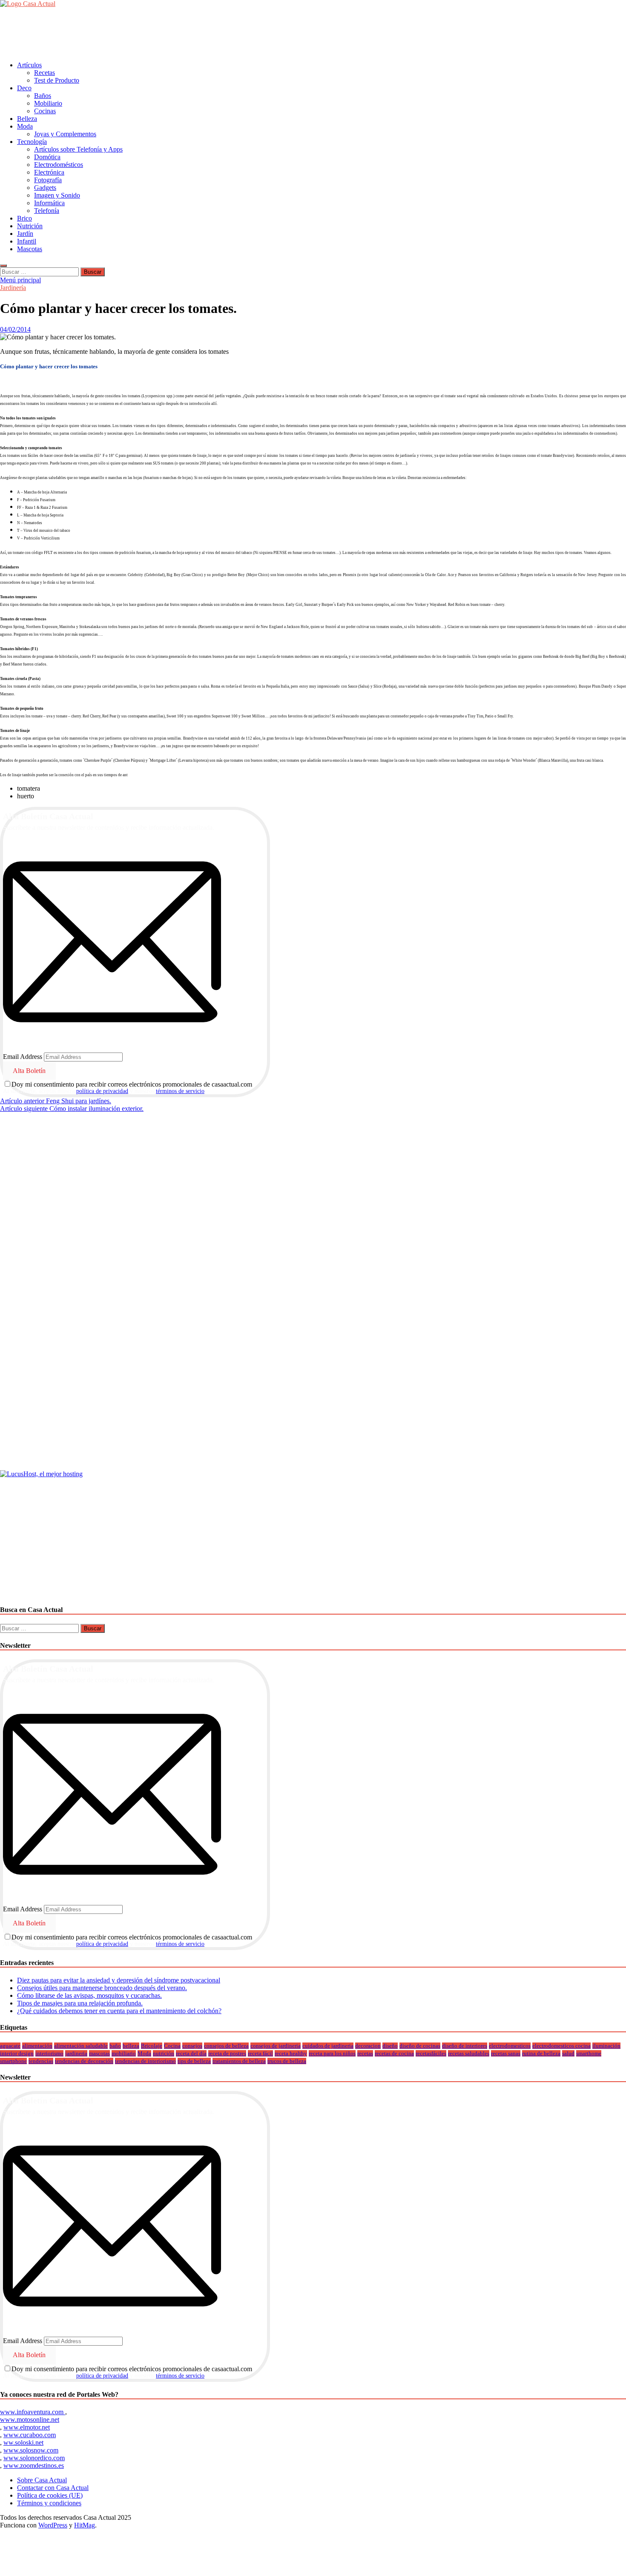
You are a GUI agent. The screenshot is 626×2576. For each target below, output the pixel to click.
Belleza (27, 119)
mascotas (99, 2053)
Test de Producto (57, 80)
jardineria (76, 2053)
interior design (17, 2053)
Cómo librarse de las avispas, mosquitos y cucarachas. (89, 1995)
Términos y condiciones (49, 2503)
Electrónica (49, 172)
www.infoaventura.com (33, 2412)
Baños (43, 96)
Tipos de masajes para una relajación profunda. (80, 2003)
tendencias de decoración (84, 2061)
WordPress (53, 2525)
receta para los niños (332, 2053)
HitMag (85, 2525)
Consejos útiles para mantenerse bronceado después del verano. (102, 1988)
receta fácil (260, 2053)
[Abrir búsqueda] (3, 266)
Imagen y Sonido (57, 195)
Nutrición (30, 226)
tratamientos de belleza (239, 2061)
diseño (390, 2046)
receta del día (191, 2053)
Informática (49, 203)
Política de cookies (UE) (50, 2495)
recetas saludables (469, 2053)
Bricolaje (152, 2046)
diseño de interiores (465, 2046)
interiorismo (49, 2053)
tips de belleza (194, 2061)
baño (115, 2046)
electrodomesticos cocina (561, 2046)
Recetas (45, 73)
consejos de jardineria (276, 2046)
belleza (131, 2046)
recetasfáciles (431, 2053)
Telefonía (47, 211)
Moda (25, 126)
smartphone (13, 2061)
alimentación (37, 2046)
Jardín (25, 234)
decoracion (368, 2046)
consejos (192, 2046)
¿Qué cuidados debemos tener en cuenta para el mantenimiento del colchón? (119, 2011)
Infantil (27, 241)
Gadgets (45, 188)
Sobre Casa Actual (42, 2480)
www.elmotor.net (27, 2427)
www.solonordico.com (34, 2458)
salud (568, 2053)
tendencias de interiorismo (145, 2061)
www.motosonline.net (30, 2420)
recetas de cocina (394, 2053)
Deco (24, 88)
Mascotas (30, 249)
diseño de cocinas (420, 2046)
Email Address (23, 1057)
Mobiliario (48, 103)
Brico (24, 218)
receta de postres (227, 2053)
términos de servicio (180, 1091)
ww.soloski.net (23, 2443)
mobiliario (124, 2053)
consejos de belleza (226, 2046)
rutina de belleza (541, 2053)
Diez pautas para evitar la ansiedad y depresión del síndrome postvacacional (119, 1980)
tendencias (41, 2061)
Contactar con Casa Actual (53, 2488)
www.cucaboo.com (30, 2435)
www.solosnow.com (31, 2450)
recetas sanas (506, 2053)
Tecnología (32, 142)
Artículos (29, 65)
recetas (365, 2053)
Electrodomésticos (59, 165)
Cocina (172, 2046)
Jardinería (13, 288)
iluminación (606, 2046)
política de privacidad (102, 1091)
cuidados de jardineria (328, 2046)
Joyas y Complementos (65, 134)
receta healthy (291, 2053)
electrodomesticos (510, 2046)
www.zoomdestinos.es (34, 2466)
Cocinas (45, 111)
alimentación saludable (81, 2046)
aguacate (10, 2046)
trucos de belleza (287, 2061)
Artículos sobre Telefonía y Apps (78, 149)
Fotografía (48, 180)
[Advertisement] (155, 34)
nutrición (164, 2053)
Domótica (47, 157)
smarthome (589, 2053)
